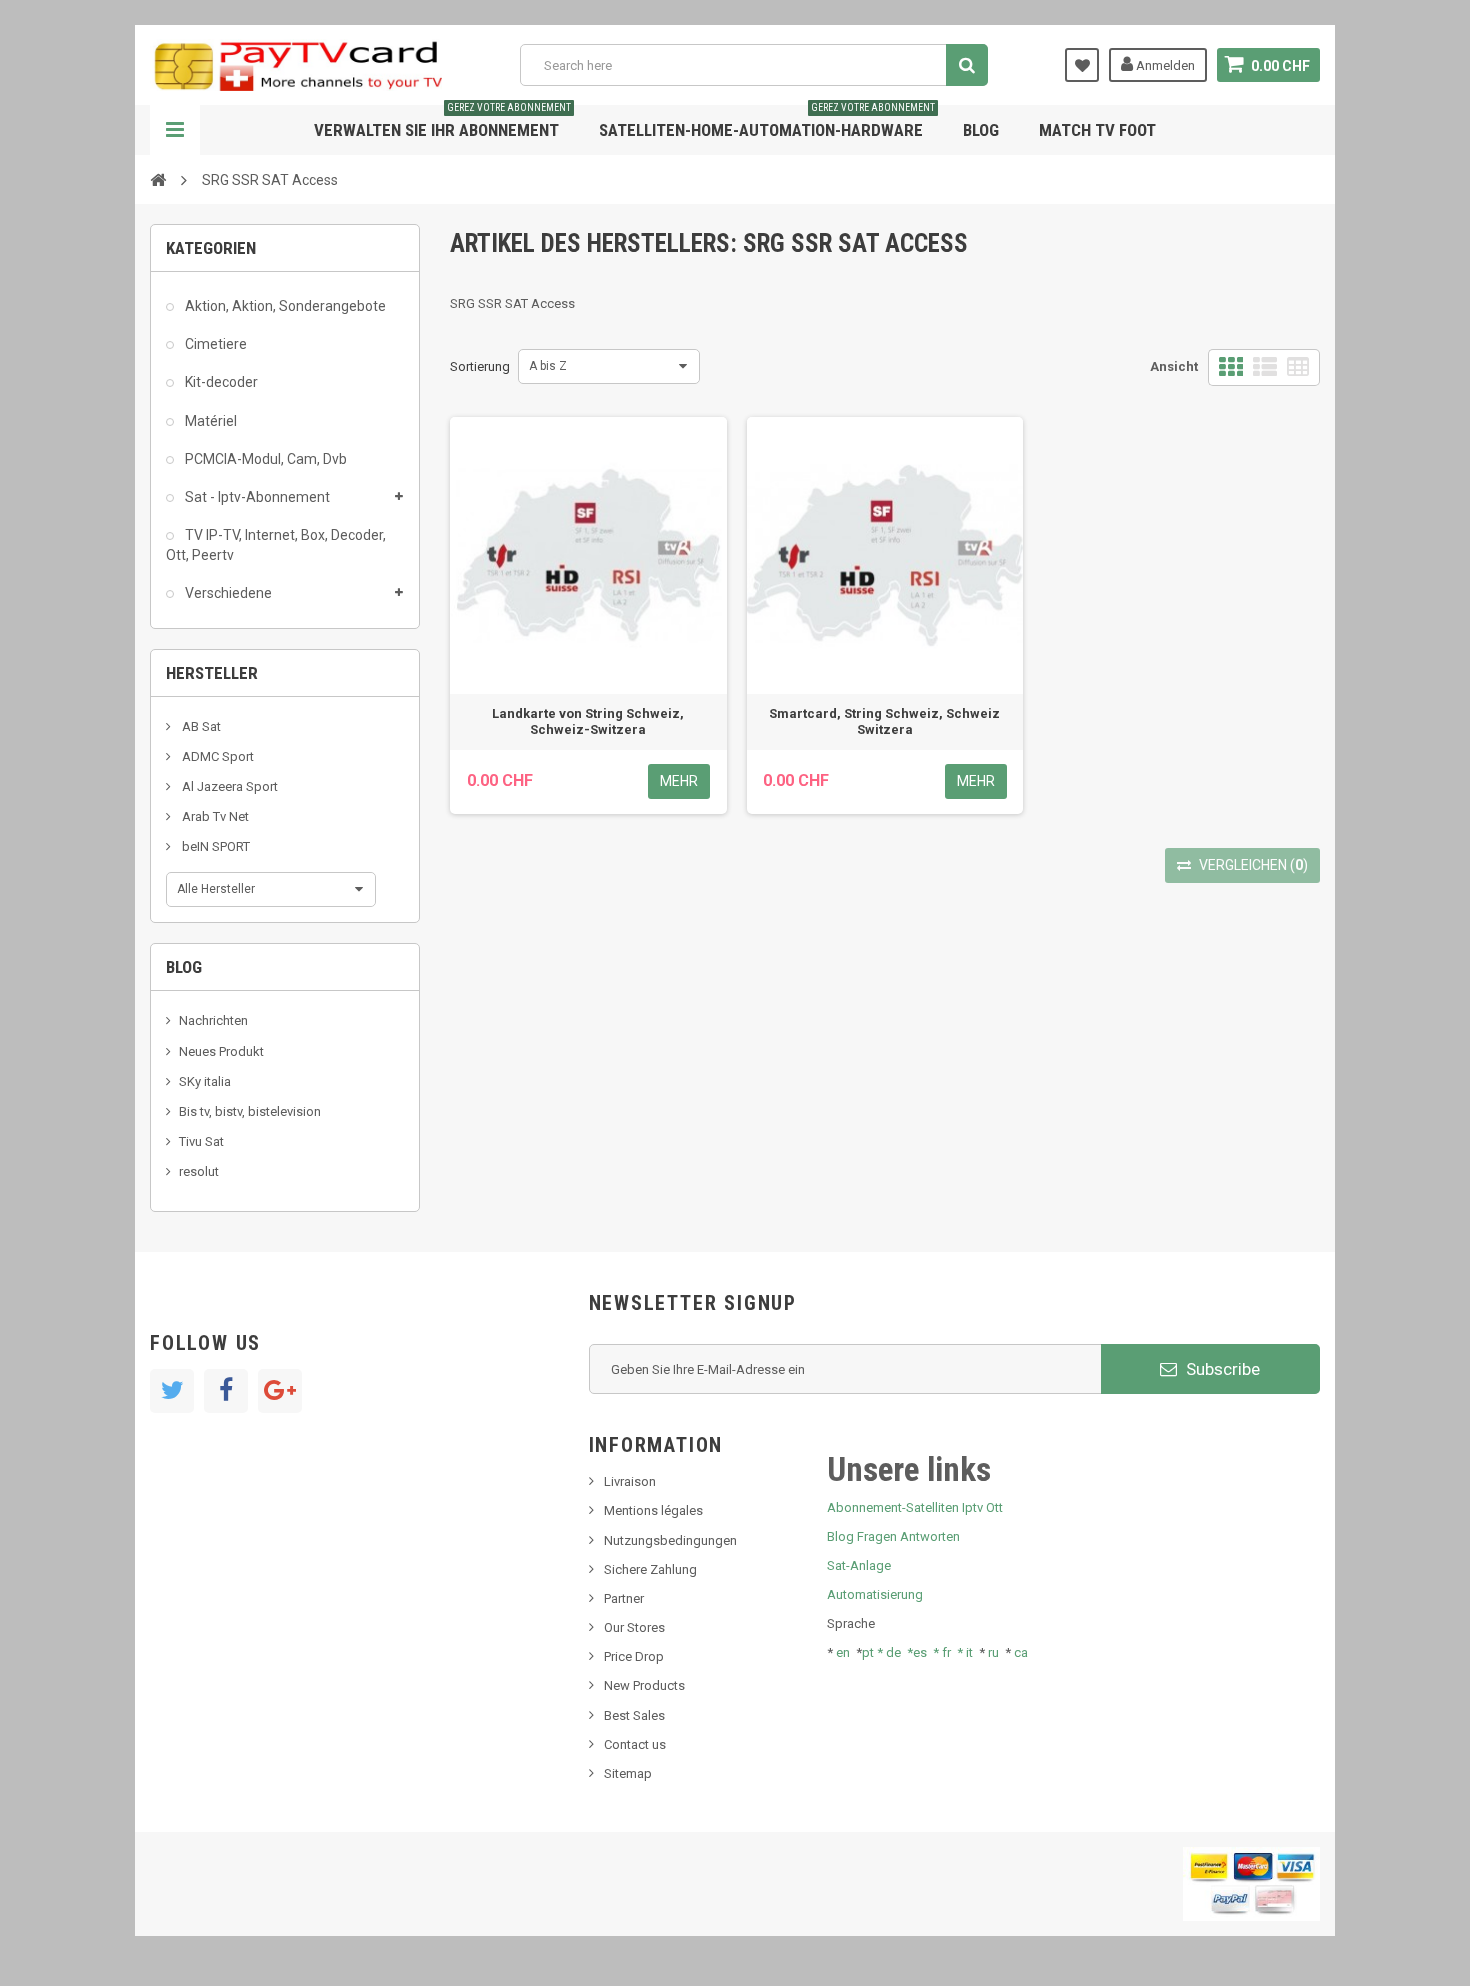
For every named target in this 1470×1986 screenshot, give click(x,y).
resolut (199, 1171)
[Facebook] (226, 1391)
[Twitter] (172, 1391)
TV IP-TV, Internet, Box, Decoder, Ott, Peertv (276, 545)
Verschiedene (227, 593)
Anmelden (1164, 65)
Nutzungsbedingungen (670, 1540)
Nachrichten (213, 1020)
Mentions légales (653, 1510)
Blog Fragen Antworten (893, 1536)
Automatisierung (875, 1594)
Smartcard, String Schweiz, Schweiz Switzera (884, 721)
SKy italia (205, 1081)
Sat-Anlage (859, 1565)
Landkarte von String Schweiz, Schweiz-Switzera (588, 721)
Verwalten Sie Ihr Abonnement (442, 122)
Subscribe (1221, 1369)
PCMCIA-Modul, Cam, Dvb (264, 459)
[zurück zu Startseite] (158, 179)
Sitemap (628, 1773)
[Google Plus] (280, 1391)
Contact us (635, 1744)
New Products (644, 1685)
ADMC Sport (216, 756)
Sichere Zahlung (650, 1569)
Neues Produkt (221, 1051)
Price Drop (634, 1656)
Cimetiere (214, 344)
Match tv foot (1097, 130)
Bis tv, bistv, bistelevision (250, 1111)
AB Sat (200, 726)
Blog (981, 130)
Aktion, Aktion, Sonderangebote (284, 306)
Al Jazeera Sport (228, 786)
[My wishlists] (1082, 65)
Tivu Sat (201, 1141)
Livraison (630, 1481)
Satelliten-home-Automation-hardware (767, 122)
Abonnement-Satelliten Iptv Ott (915, 1507)
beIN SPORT (214, 846)
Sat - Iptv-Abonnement (256, 497)
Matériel (209, 421)
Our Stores (634, 1627)
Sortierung (480, 366)
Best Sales (634, 1715)
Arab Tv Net (214, 816)
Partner (624, 1598)
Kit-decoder (220, 382)
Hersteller (212, 673)
